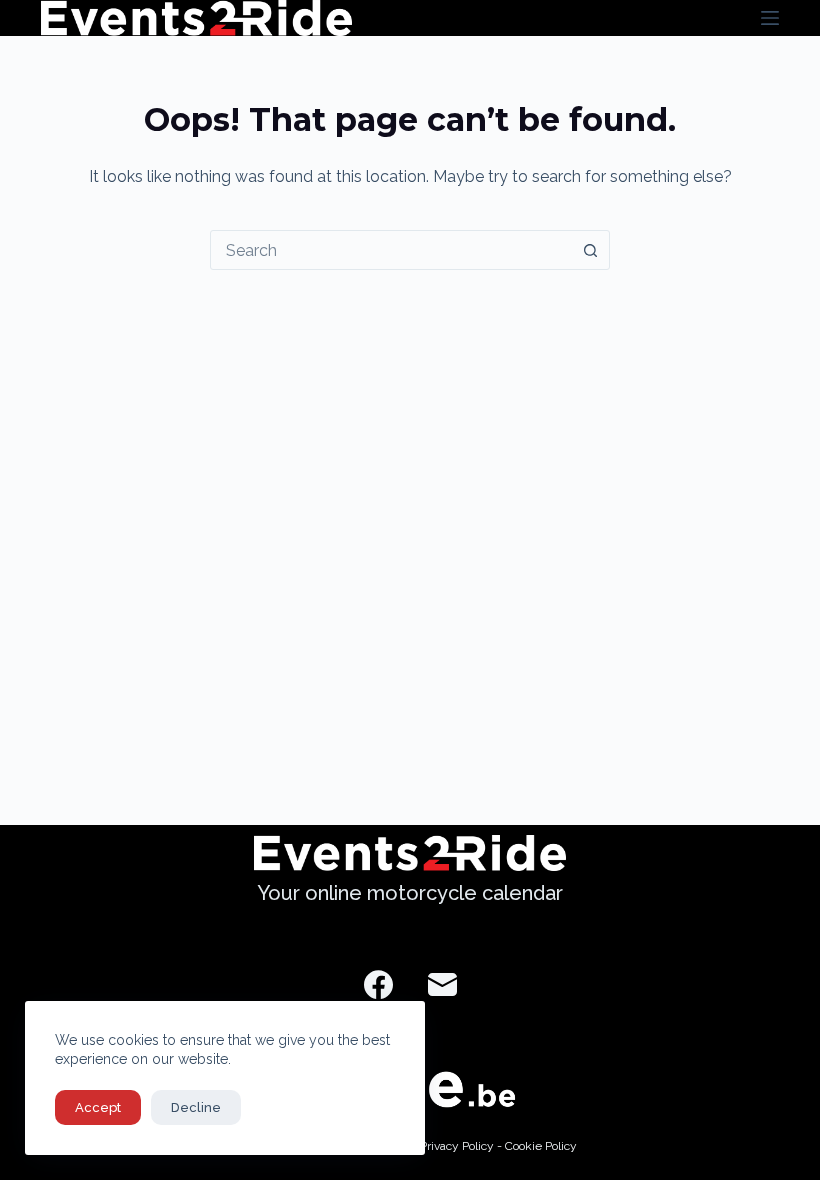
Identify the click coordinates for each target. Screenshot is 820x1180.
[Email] (442, 984)
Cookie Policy (541, 1146)
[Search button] (590, 250)
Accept (98, 1107)
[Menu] (770, 18)
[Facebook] (378, 984)
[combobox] (391, 250)
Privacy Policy (457, 1146)
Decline (196, 1107)
